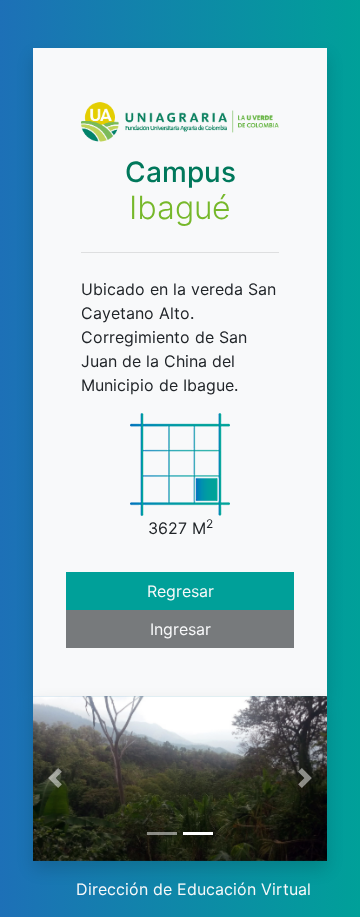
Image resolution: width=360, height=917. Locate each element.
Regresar (180, 591)
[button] (55, 778)
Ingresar (180, 629)
